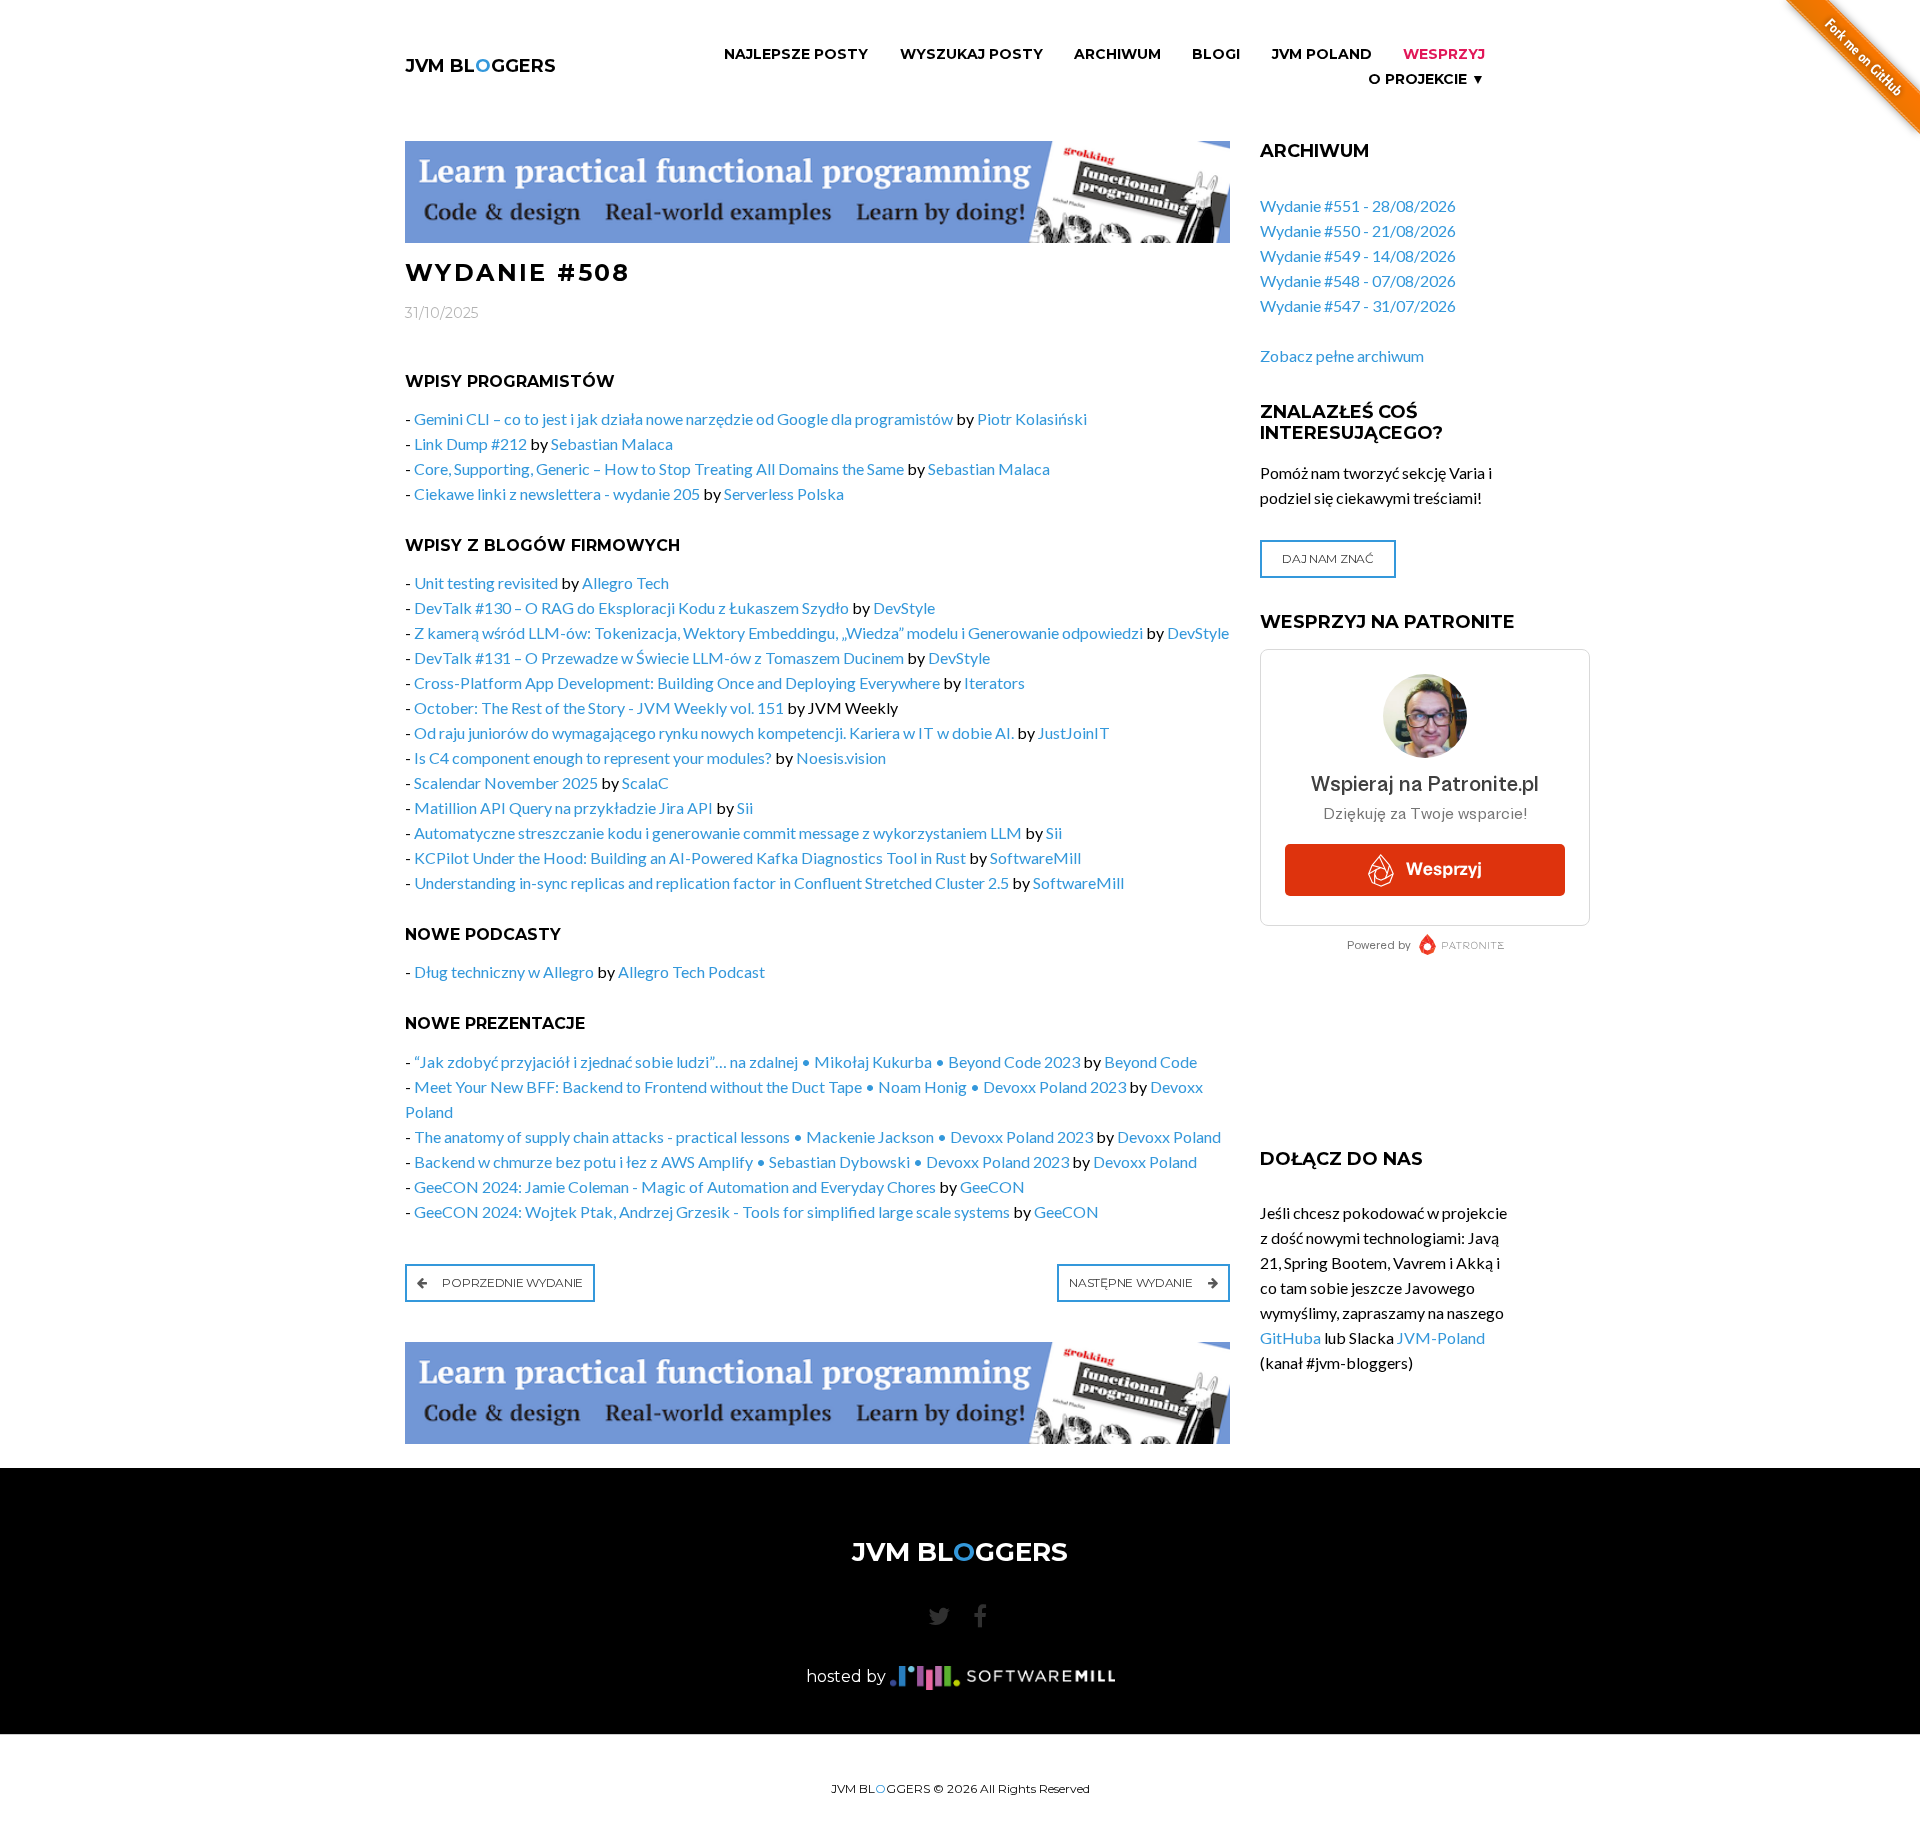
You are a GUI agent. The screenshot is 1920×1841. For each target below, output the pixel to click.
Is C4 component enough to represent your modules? (593, 757)
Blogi (1216, 54)
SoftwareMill (1035, 857)
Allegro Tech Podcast (691, 971)
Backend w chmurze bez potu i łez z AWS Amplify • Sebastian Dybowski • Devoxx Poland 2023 (741, 1161)
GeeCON (992, 1186)
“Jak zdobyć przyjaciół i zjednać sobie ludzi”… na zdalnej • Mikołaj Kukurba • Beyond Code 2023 (747, 1061)
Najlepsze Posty (796, 54)
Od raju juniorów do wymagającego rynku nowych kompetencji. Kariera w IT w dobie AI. (714, 732)
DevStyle (904, 607)
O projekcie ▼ (1426, 79)
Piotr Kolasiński (1032, 418)
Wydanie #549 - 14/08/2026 (1358, 255)
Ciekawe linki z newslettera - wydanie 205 (557, 493)
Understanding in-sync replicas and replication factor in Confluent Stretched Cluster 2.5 (711, 882)
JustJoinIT (1074, 732)
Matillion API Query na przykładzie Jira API (563, 807)
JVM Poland (1322, 54)
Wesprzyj (1444, 54)
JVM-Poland (1441, 1337)
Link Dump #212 (470, 443)
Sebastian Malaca (612, 443)
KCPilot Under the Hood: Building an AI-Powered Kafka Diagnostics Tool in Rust (690, 857)
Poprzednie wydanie (511, 1282)
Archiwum (1117, 54)
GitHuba (1290, 1337)
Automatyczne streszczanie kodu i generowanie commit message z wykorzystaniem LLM (718, 832)
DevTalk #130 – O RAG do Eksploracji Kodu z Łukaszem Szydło (631, 607)
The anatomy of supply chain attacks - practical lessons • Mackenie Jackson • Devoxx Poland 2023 (753, 1136)
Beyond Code (1150, 1061)
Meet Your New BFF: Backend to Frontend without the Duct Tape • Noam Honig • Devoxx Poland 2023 (770, 1086)
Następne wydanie (1132, 1282)
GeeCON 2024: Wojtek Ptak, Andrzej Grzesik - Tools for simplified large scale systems (712, 1211)
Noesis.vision (841, 757)
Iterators (994, 682)
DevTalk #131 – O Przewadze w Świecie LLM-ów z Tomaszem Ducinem (659, 657)
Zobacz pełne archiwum (1342, 355)
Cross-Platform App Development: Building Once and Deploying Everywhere (677, 682)
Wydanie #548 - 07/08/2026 (1358, 280)
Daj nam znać (1327, 558)
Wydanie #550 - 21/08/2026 (1358, 230)
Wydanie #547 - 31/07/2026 (1358, 305)
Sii (745, 807)
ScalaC (645, 782)
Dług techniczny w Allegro (504, 971)
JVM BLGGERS (480, 66)
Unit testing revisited (486, 582)
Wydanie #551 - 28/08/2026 (1358, 205)
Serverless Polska (784, 493)
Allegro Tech (625, 582)
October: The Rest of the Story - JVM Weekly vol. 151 (599, 707)
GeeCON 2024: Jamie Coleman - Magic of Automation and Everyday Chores (675, 1186)
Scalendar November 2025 (506, 782)
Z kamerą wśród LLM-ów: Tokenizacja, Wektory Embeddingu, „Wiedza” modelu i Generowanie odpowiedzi (778, 632)
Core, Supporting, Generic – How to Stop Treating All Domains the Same (659, 468)
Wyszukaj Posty (971, 54)
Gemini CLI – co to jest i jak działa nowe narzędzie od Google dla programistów (683, 418)
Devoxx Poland (1169, 1136)
